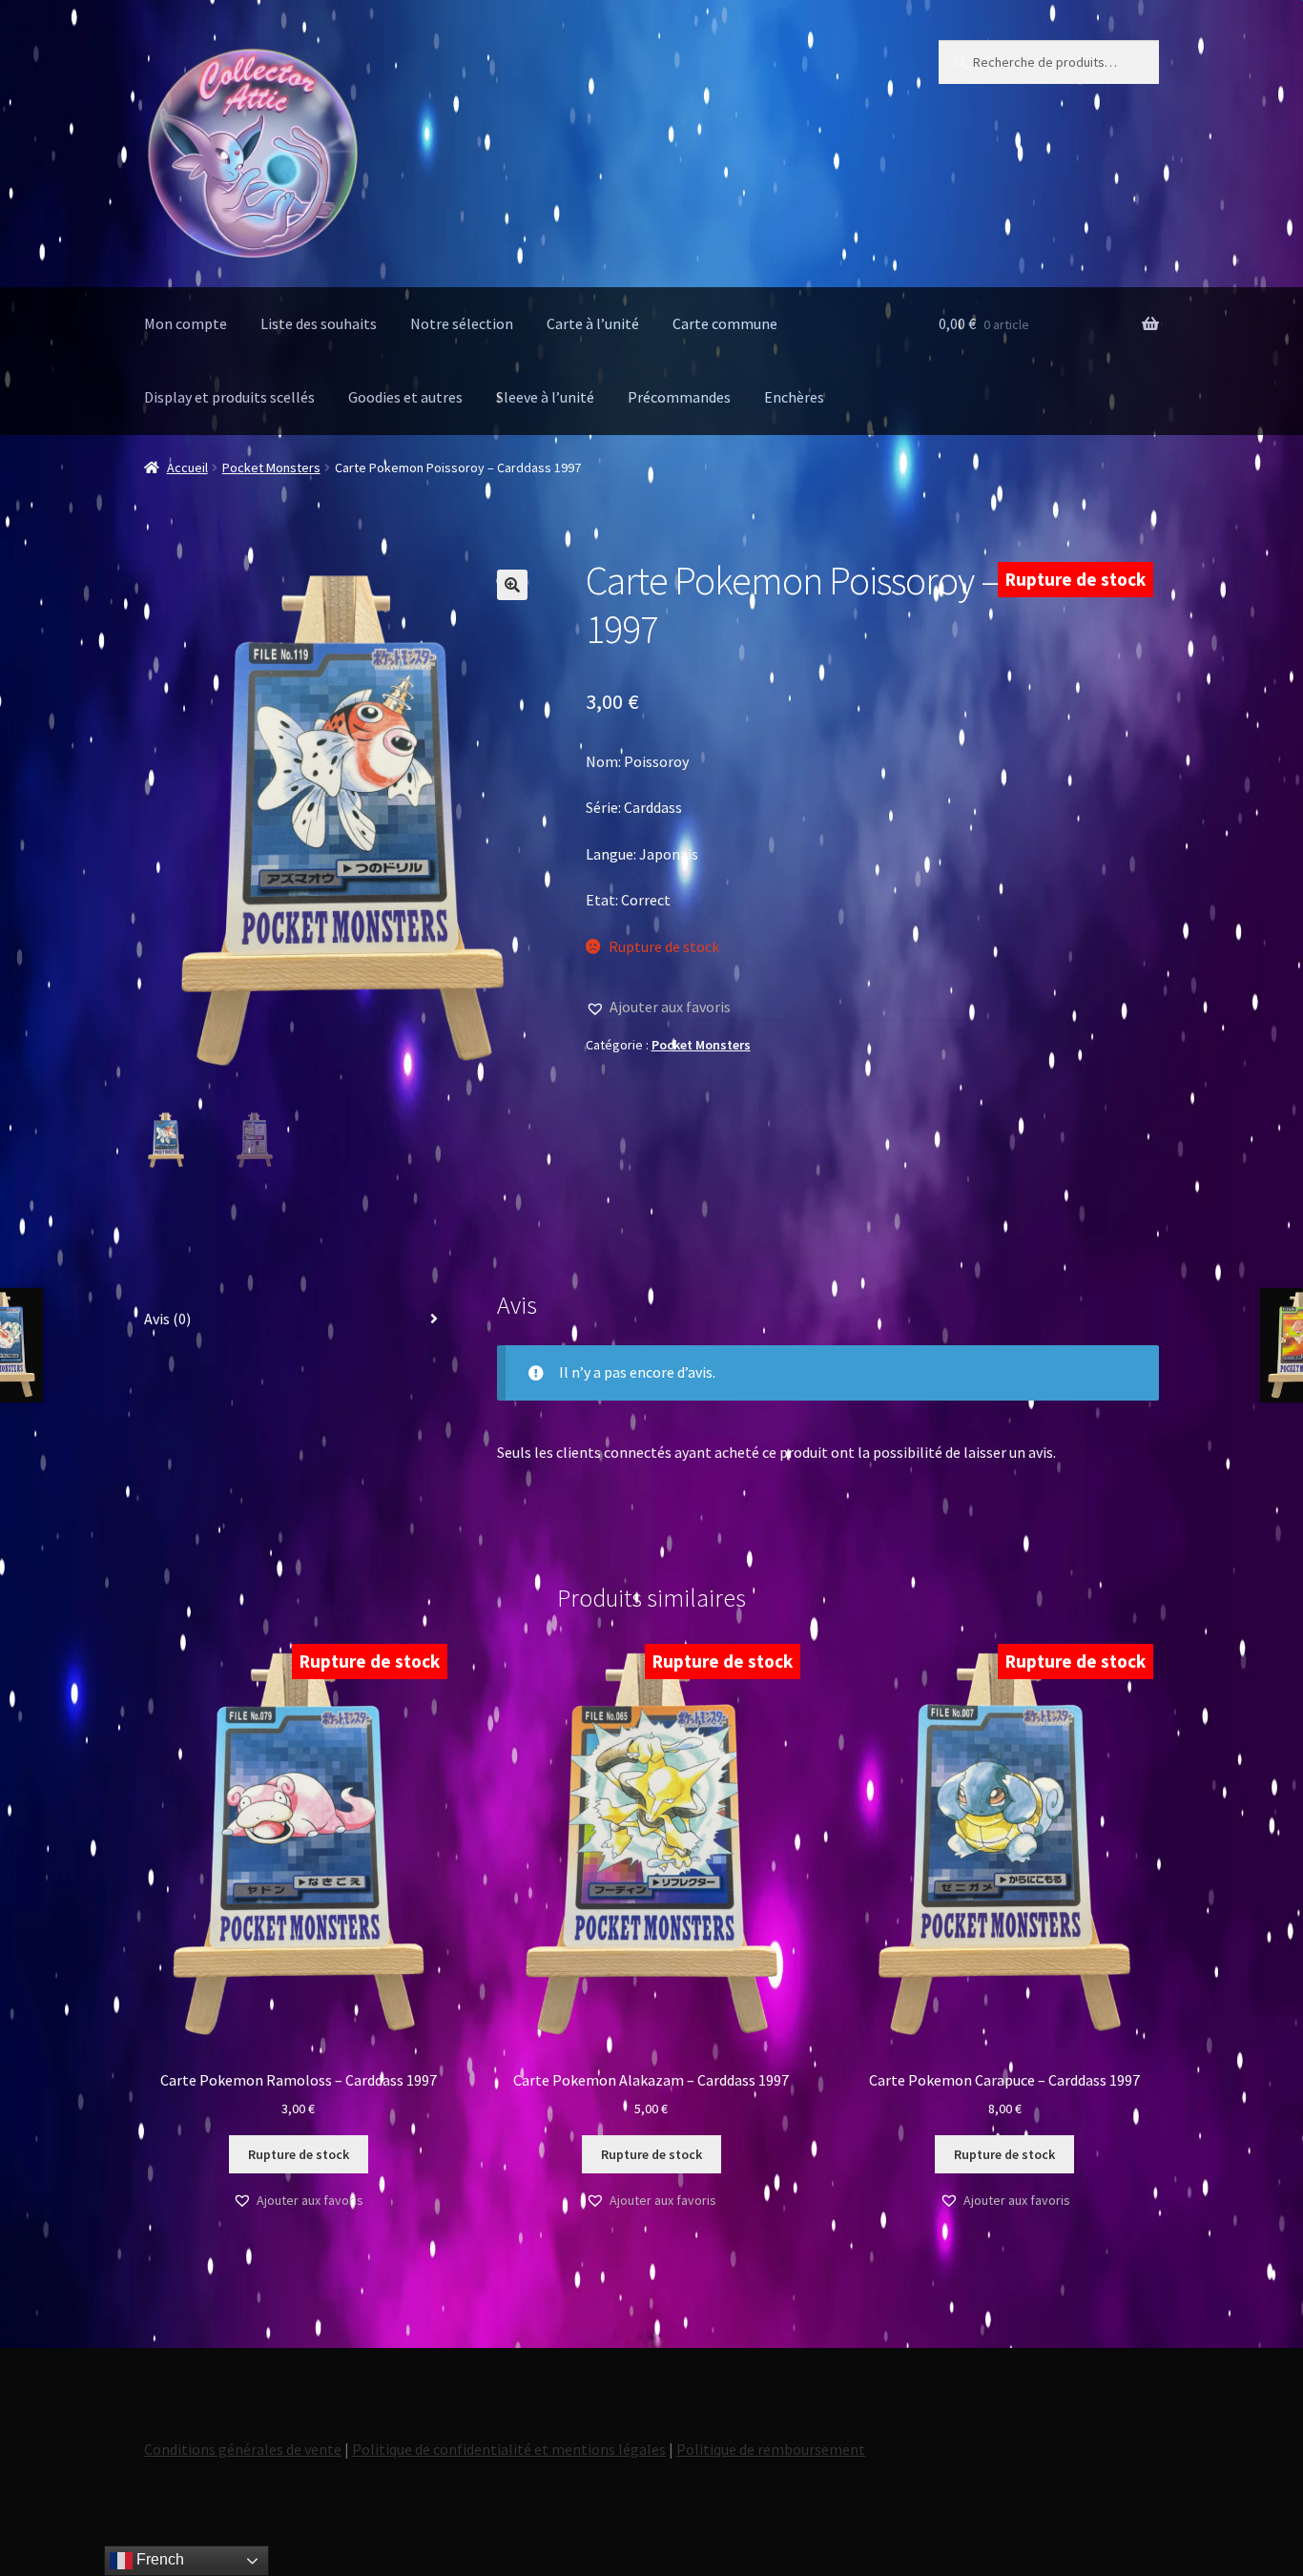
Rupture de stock (299, 2154)
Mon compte (186, 323)
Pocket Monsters (271, 467)
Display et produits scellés (229, 397)
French (158, 2559)
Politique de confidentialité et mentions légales (509, 2449)
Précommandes (679, 397)
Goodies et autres (405, 397)
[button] (512, 585)
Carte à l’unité (593, 323)
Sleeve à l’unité (545, 397)
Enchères (794, 397)
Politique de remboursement (771, 2449)
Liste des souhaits (319, 323)
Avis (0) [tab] (167, 1319)
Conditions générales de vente (243, 2449)
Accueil (187, 467)
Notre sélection (462, 323)
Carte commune (725, 323)
